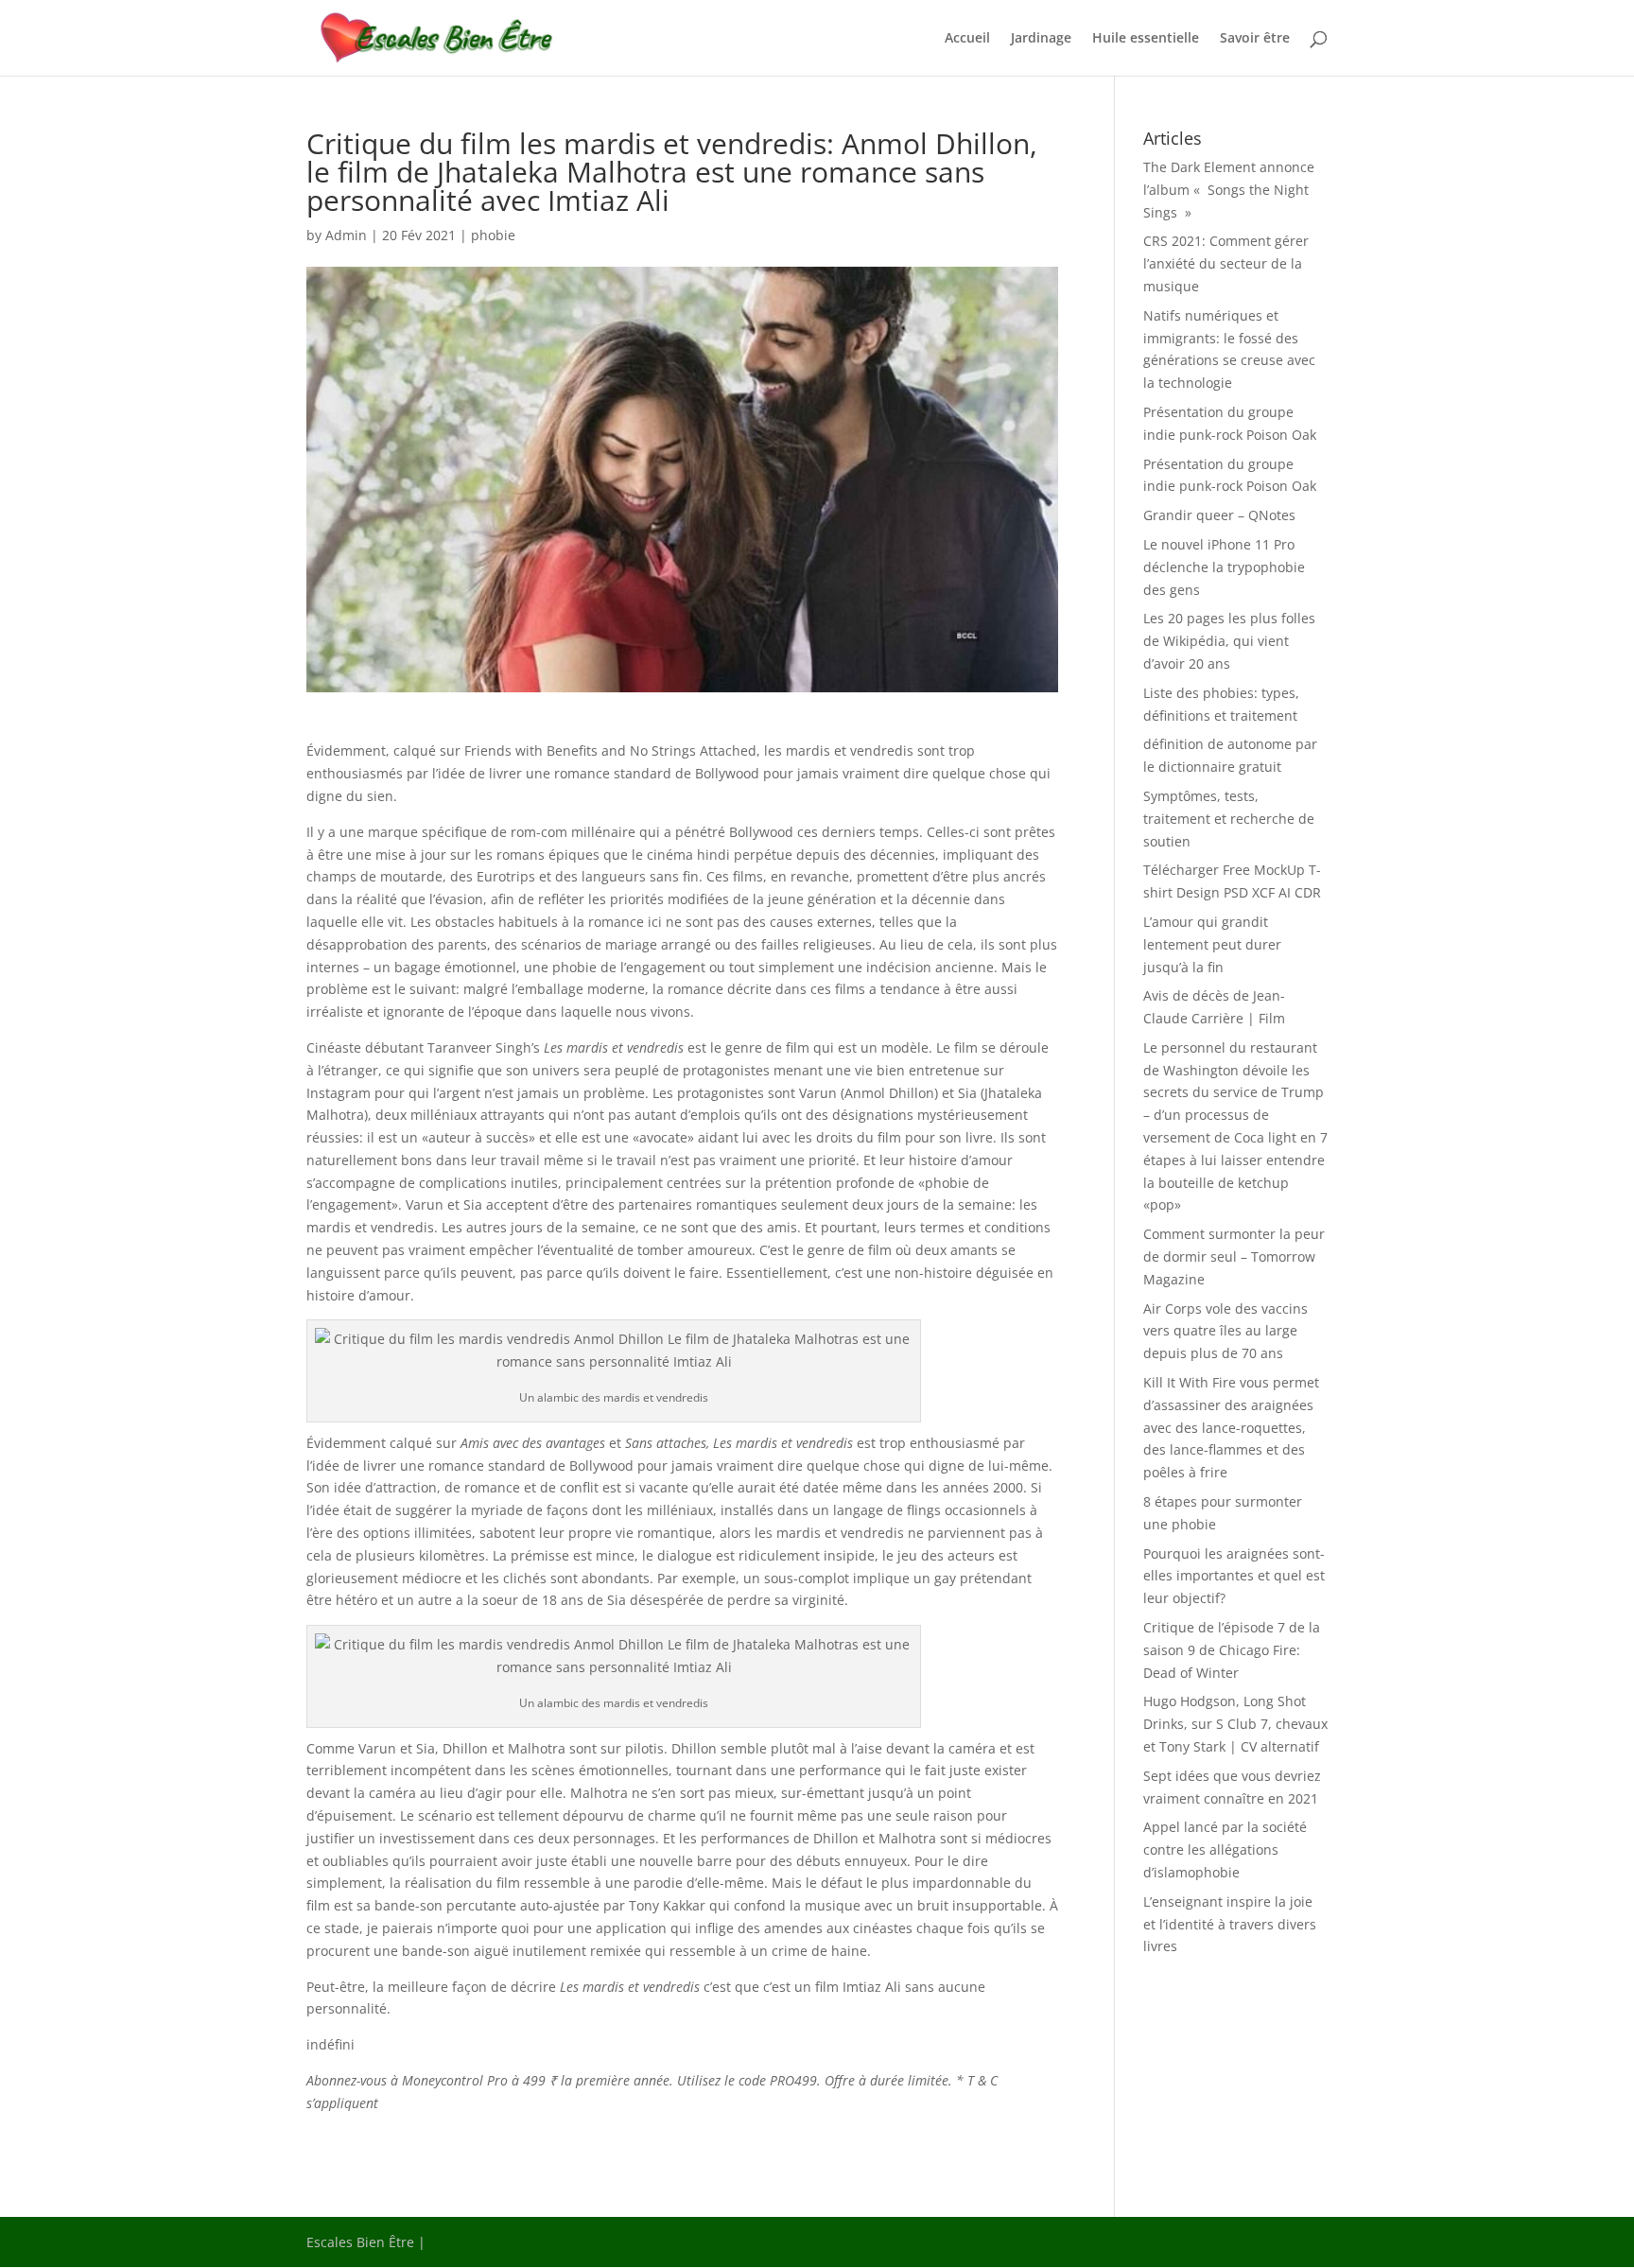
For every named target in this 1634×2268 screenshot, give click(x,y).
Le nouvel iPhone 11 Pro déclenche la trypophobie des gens (1224, 567)
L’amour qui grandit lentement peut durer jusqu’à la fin (1212, 944)
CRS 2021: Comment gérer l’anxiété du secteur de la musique (1226, 263)
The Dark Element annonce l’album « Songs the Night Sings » (1229, 190)
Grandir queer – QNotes (1219, 515)
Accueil (967, 39)
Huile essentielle (1146, 39)
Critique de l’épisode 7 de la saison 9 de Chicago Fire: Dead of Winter (1232, 1650)
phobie (493, 235)
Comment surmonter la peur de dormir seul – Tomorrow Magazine (1234, 1256)
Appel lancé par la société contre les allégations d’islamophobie (1225, 1849)
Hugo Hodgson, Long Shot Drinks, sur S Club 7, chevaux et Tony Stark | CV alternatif (1235, 1724)
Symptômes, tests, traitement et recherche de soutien (1229, 819)
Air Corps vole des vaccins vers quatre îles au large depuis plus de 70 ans (1225, 1331)
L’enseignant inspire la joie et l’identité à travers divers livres (1230, 1924)
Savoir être (1255, 39)
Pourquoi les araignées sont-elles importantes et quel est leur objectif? (1234, 1576)
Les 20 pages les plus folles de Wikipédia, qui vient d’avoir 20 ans (1229, 641)
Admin (346, 235)
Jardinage (1041, 39)
